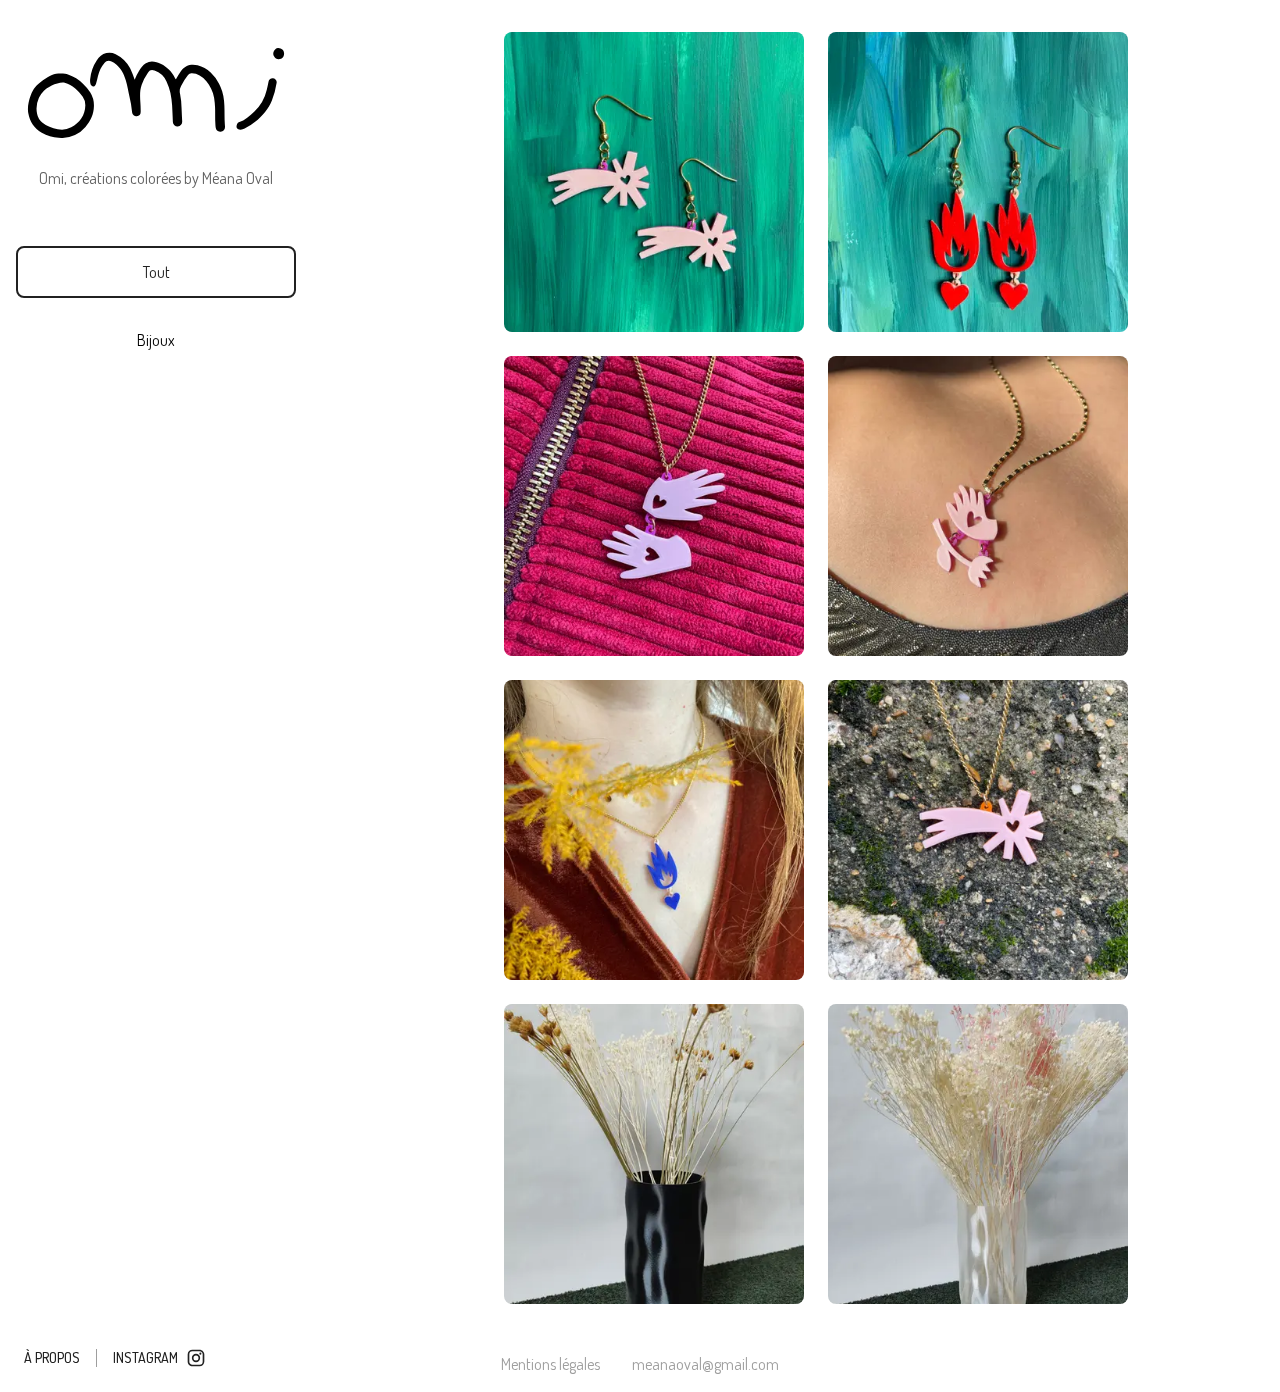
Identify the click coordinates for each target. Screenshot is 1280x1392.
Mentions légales (550, 1364)
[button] (156, 272)
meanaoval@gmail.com (705, 1364)
